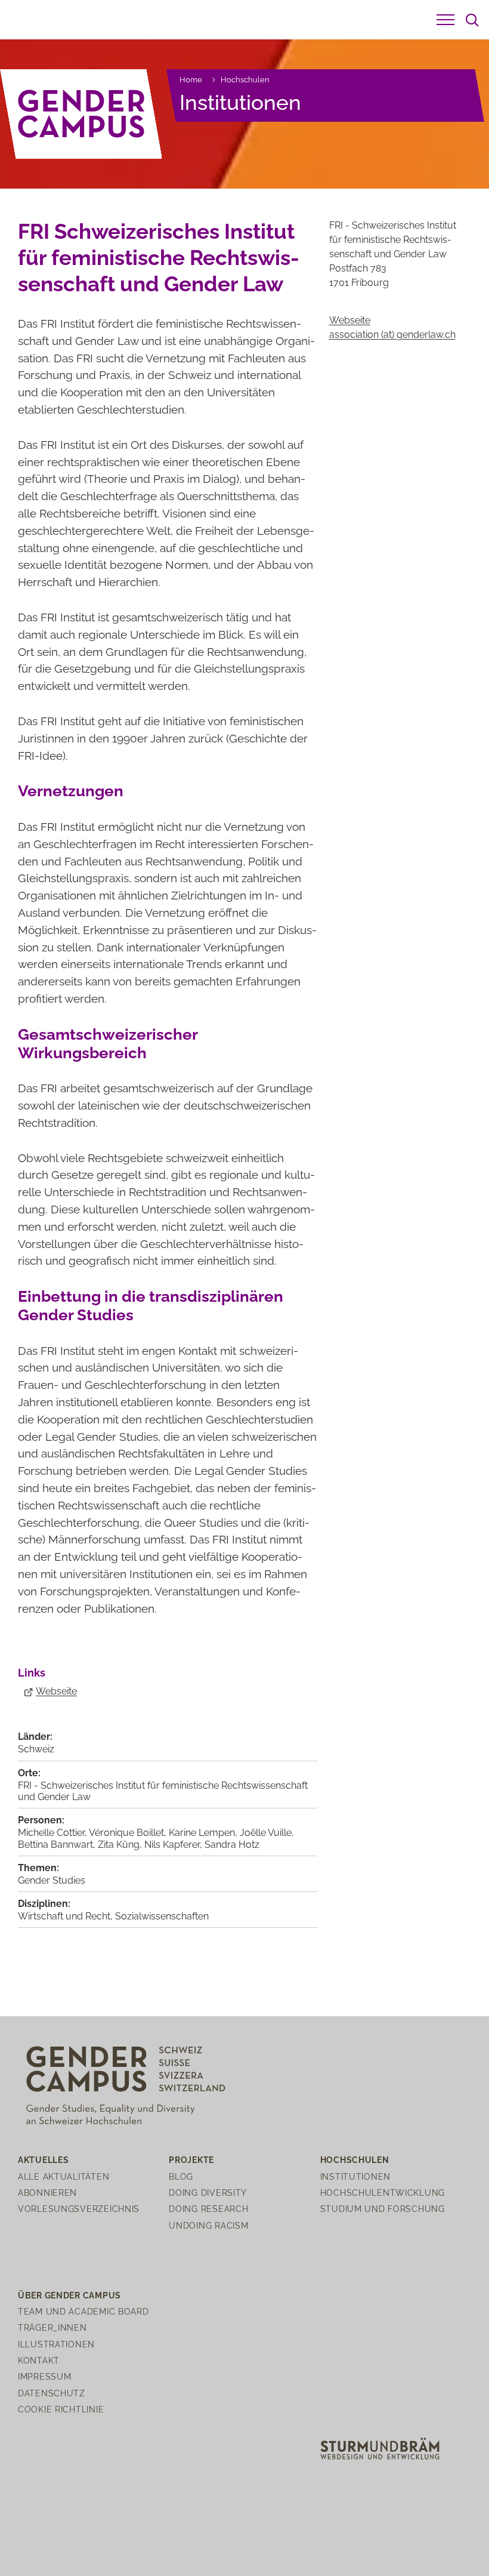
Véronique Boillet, (129, 1833)
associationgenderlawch (392, 335)
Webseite (56, 1691)
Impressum (44, 2376)
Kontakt (39, 2360)
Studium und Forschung (383, 2209)
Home (191, 80)
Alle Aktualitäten (64, 2176)
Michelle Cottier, (53, 1833)
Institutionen (240, 102)
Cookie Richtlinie (61, 2409)
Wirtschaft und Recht (64, 1916)
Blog (181, 2176)
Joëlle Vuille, (267, 1833)
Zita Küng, (121, 1845)
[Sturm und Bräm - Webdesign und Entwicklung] (380, 2448)
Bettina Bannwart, (58, 1845)
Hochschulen (245, 80)
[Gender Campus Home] (81, 114)
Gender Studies (52, 1880)
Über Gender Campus (69, 2295)
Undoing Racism (208, 2225)
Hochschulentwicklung (383, 2193)
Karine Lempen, (204, 1833)
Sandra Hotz (232, 1845)
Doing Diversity (208, 2193)
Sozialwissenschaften (162, 1916)
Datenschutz (52, 2393)
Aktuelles (43, 2160)
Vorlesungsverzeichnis (79, 2209)
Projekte (191, 2160)
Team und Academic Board (83, 2311)
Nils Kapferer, (174, 1845)
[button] (445, 20)
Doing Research (208, 2209)
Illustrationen (56, 2344)
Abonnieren (47, 2193)
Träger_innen (52, 2327)
